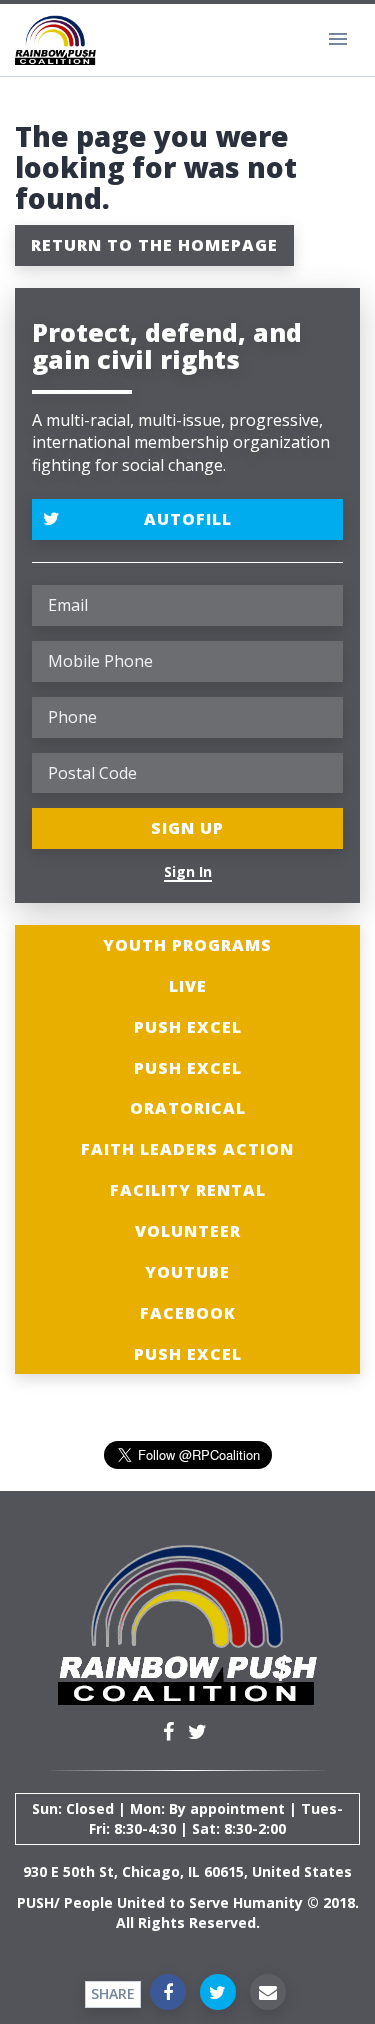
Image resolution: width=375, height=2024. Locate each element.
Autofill (188, 519)
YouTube (187, 1272)
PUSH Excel (188, 1027)
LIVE (188, 986)
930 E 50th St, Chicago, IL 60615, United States (187, 1871)
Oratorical (188, 1108)
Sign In (188, 871)
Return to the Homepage (154, 245)
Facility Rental (188, 1190)
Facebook (188, 1313)
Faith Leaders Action (187, 1149)
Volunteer (188, 1231)
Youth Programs (187, 945)
